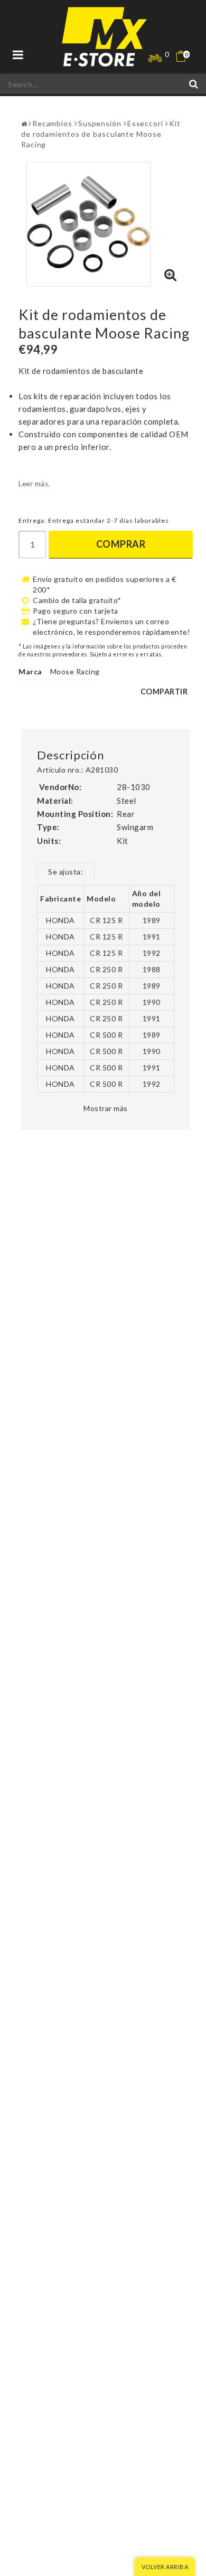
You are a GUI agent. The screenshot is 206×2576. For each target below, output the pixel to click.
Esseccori (145, 123)
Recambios (52, 123)
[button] (188, 56)
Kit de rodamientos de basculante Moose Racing (101, 134)
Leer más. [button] (34, 484)
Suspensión (100, 123)
